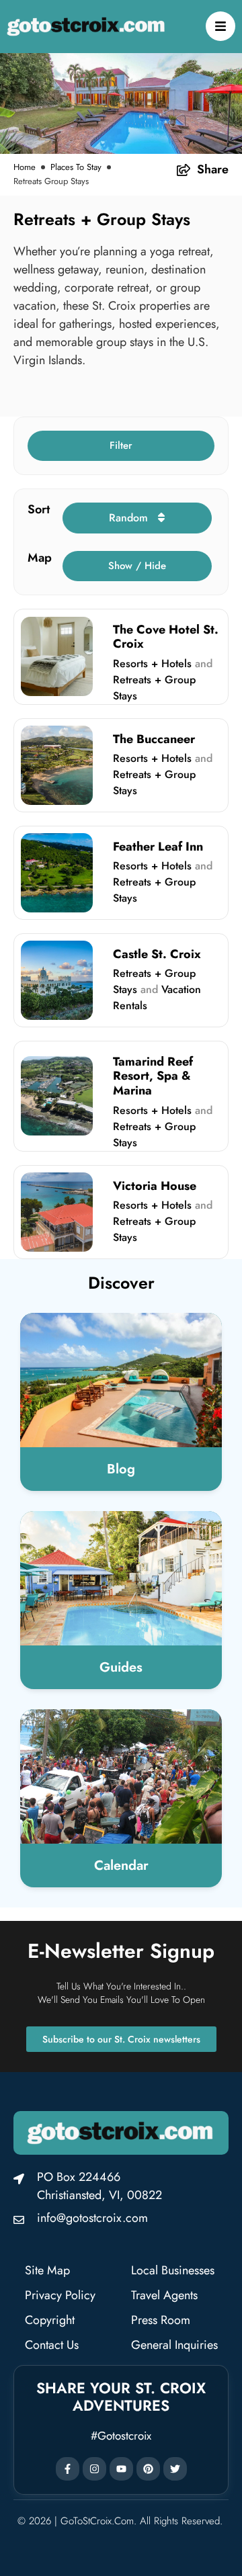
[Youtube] (121, 2469)
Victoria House (155, 1186)
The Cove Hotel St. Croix (166, 637)
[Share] (184, 170)
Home (25, 167)
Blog (121, 1469)
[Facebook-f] (68, 2469)
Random (130, 518)
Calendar (121, 1865)
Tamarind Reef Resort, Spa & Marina (153, 1076)
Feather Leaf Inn (158, 847)
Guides (121, 1667)
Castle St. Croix (157, 954)
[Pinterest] (148, 2469)
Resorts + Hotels (152, 663)
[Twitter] (175, 2469)
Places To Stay (76, 167)
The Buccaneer (154, 739)
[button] (121, 446)
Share (213, 169)
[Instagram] (94, 2469)
